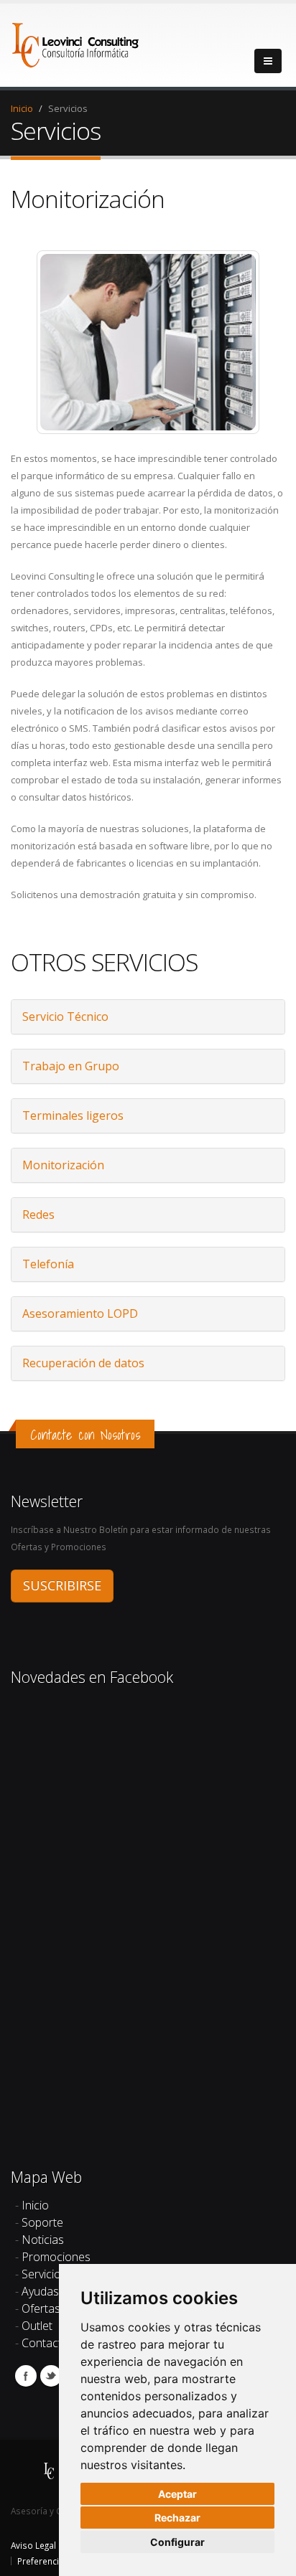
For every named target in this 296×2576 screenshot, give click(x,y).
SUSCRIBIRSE (62, 1585)
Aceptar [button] (177, 2494)
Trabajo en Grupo (71, 1066)
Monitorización (63, 1165)
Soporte (42, 2222)
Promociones (56, 2257)
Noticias (43, 2240)
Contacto (45, 2343)
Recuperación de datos (83, 1363)
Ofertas (41, 2308)
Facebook (26, 2376)
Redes (38, 1214)
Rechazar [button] (177, 2518)
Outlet (37, 2326)
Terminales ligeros (73, 1115)
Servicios (44, 2274)
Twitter (51, 2376)
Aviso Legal (33, 2545)
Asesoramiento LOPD (80, 1313)
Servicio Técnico (65, 1016)
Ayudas (40, 2291)
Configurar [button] (177, 2542)
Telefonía (48, 1264)
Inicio (22, 108)
